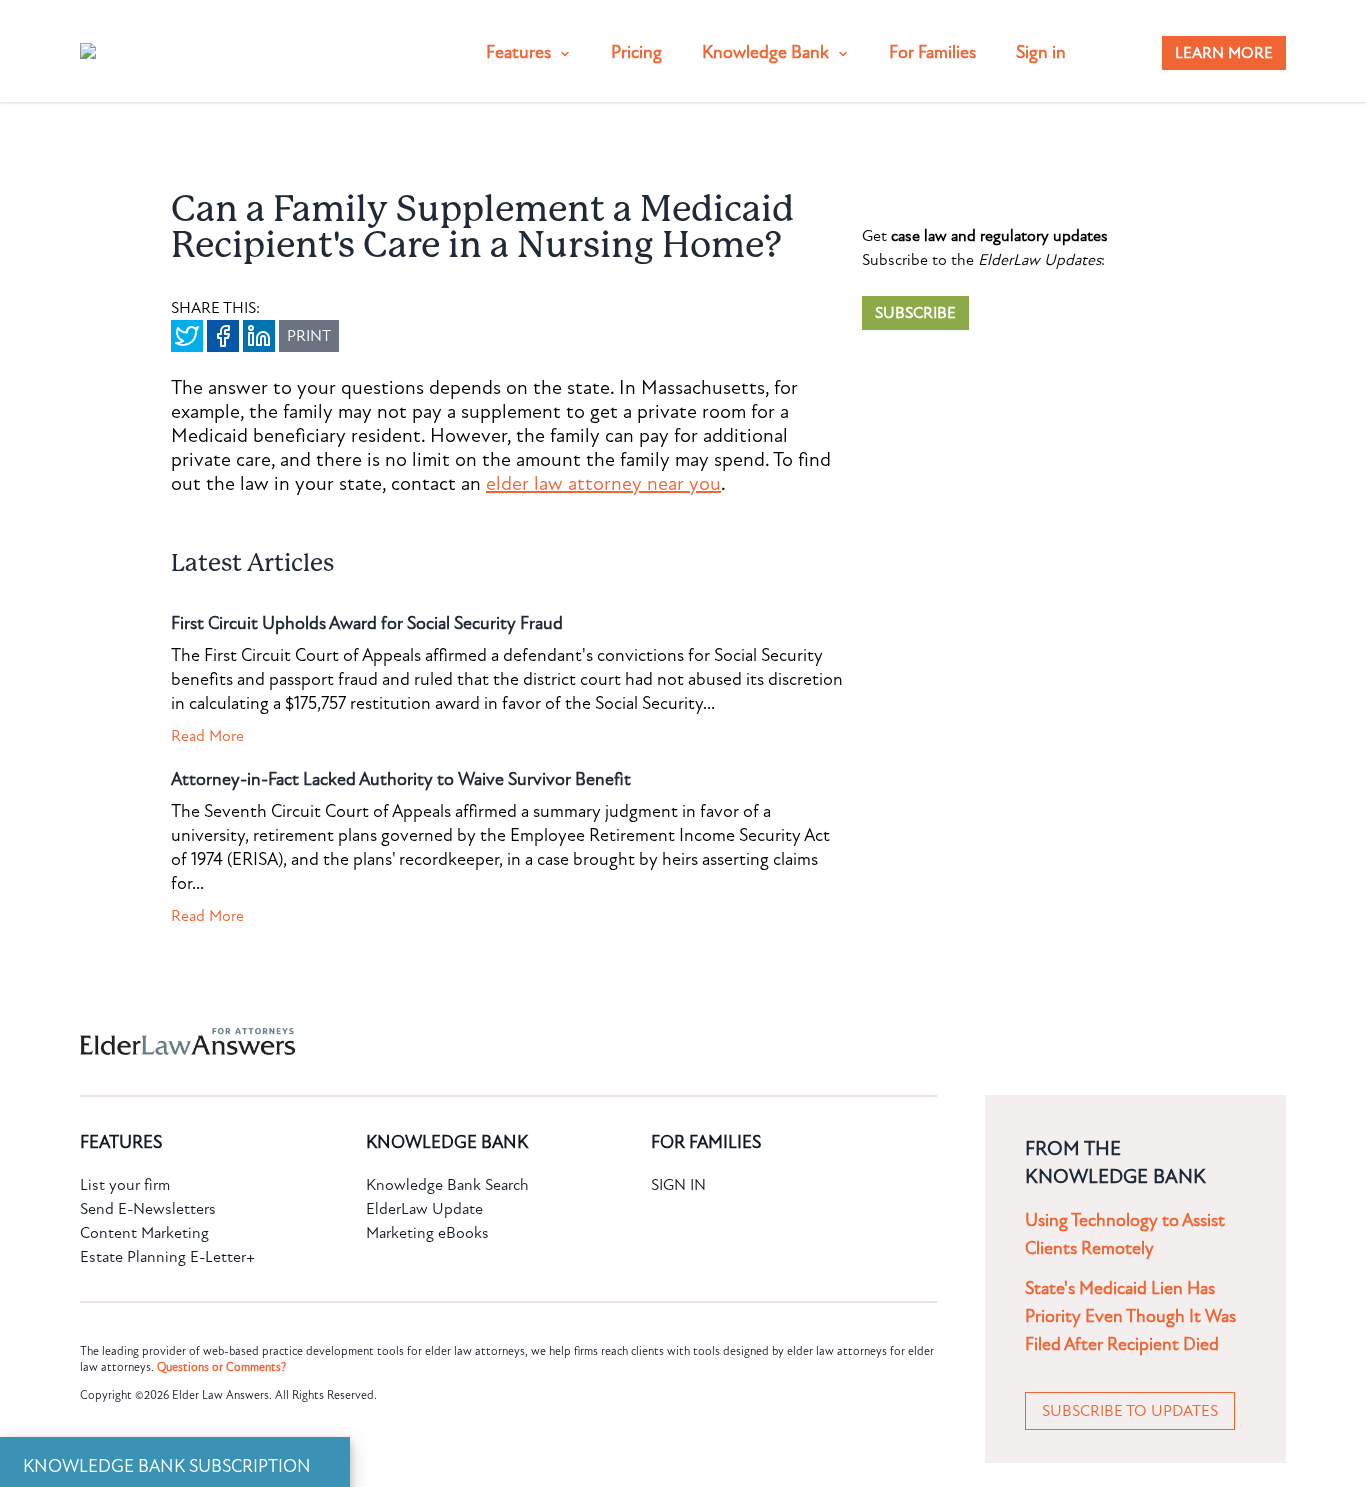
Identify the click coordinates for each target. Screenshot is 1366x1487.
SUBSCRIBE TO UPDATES (1130, 1411)
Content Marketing (144, 1233)
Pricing (636, 52)
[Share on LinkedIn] (259, 336)
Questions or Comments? (221, 1367)
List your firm (125, 1185)
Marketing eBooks (427, 1233)
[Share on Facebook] (223, 336)
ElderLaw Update (424, 1209)
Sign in (1041, 52)
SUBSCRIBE (915, 313)
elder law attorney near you (603, 484)
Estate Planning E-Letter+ (167, 1257)
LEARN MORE (1224, 53)
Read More (207, 736)
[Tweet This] (187, 336)
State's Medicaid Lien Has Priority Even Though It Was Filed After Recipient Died (1130, 1316)
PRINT (309, 336)
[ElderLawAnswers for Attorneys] (619, 1041)
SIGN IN (678, 1185)
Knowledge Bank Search (447, 1185)
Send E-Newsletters (148, 1209)
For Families (932, 52)
